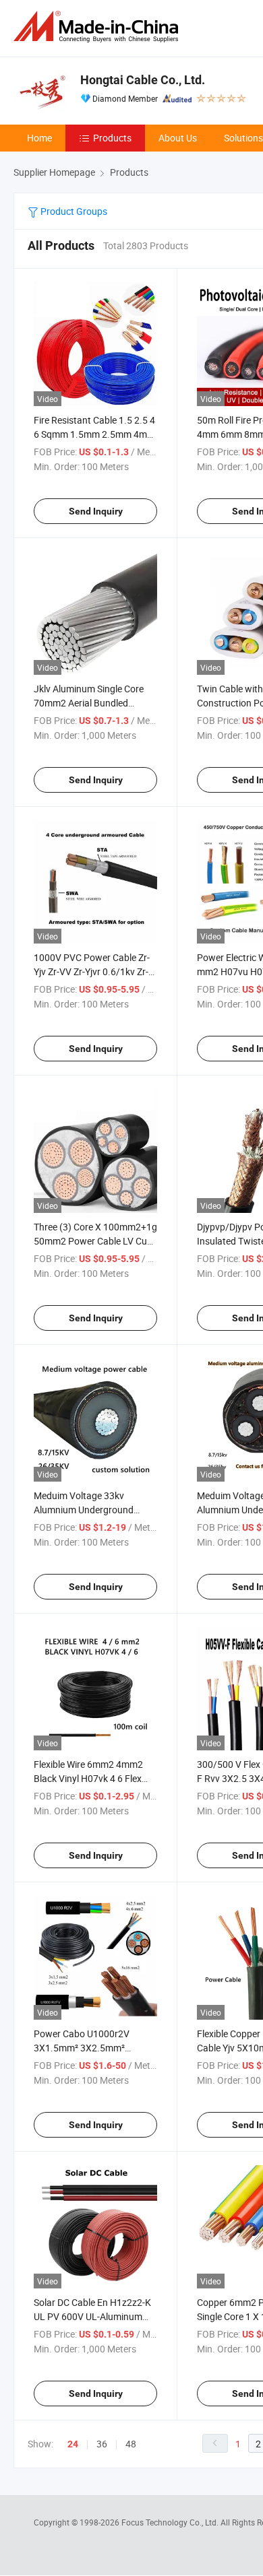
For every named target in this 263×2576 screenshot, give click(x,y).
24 (73, 2444)
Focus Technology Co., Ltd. (171, 2522)
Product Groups (73, 211)
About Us (178, 138)
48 (131, 2444)
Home (39, 138)
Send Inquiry (96, 511)
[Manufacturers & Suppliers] (98, 27)
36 (102, 2444)
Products (112, 138)
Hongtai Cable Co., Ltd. (143, 80)
